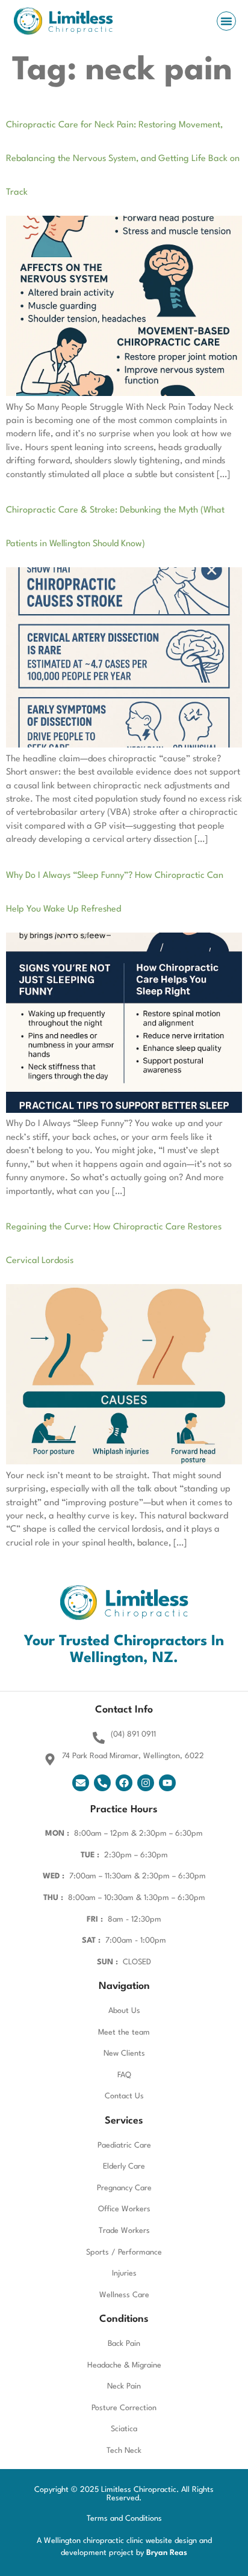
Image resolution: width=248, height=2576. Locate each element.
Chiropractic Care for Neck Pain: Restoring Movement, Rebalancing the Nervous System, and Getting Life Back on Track (123, 159)
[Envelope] (81, 1783)
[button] (226, 21)
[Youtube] (167, 1783)
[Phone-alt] (102, 1783)
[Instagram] (146, 1783)
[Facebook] (124, 1783)
